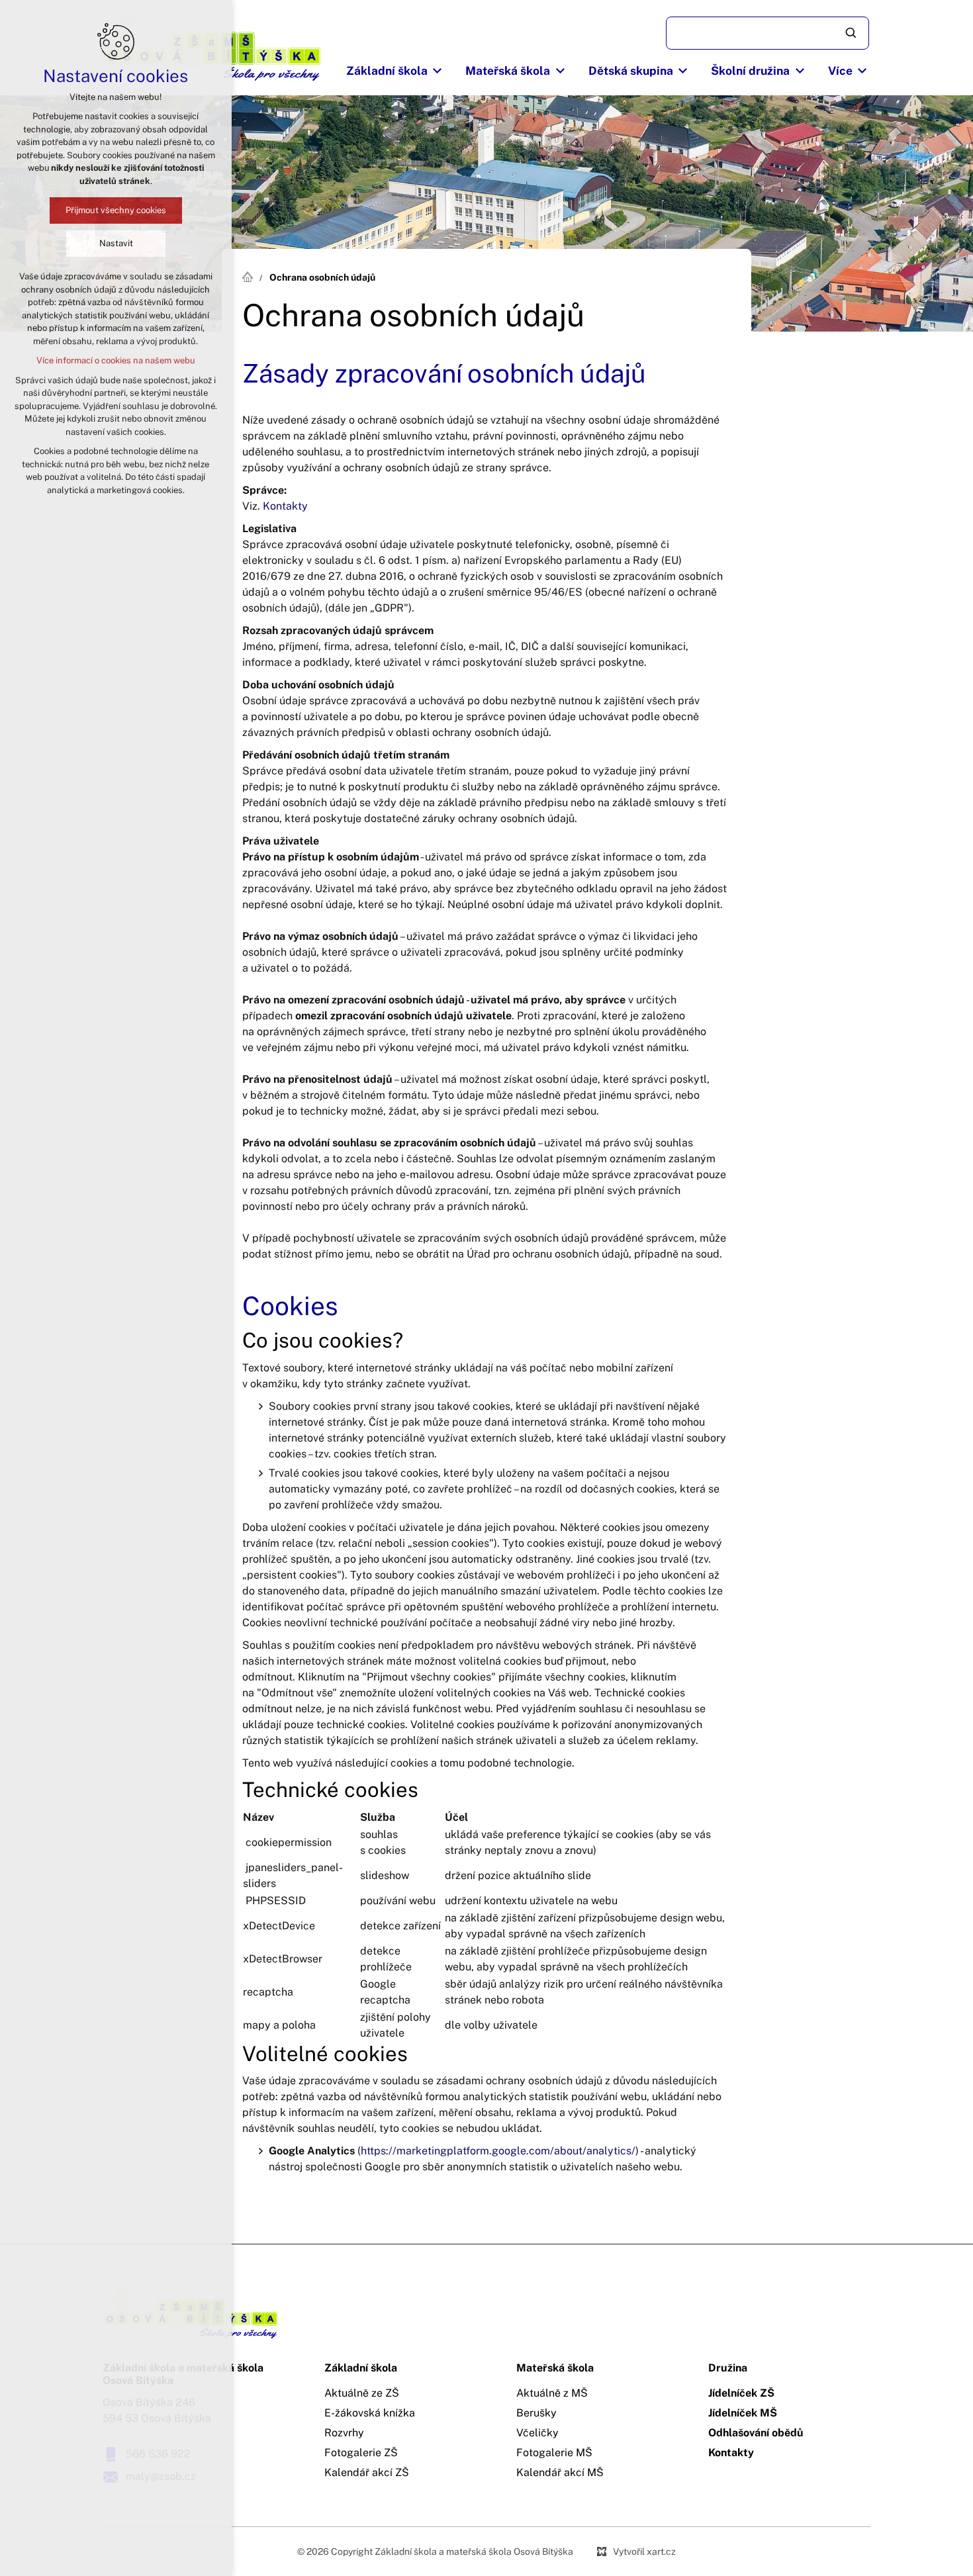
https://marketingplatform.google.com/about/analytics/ (498, 2151)
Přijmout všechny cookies (116, 210)
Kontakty (285, 506)
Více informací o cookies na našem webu (116, 360)
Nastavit (116, 243)
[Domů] (251, 275)
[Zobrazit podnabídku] (438, 71)
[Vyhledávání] (767, 33)
